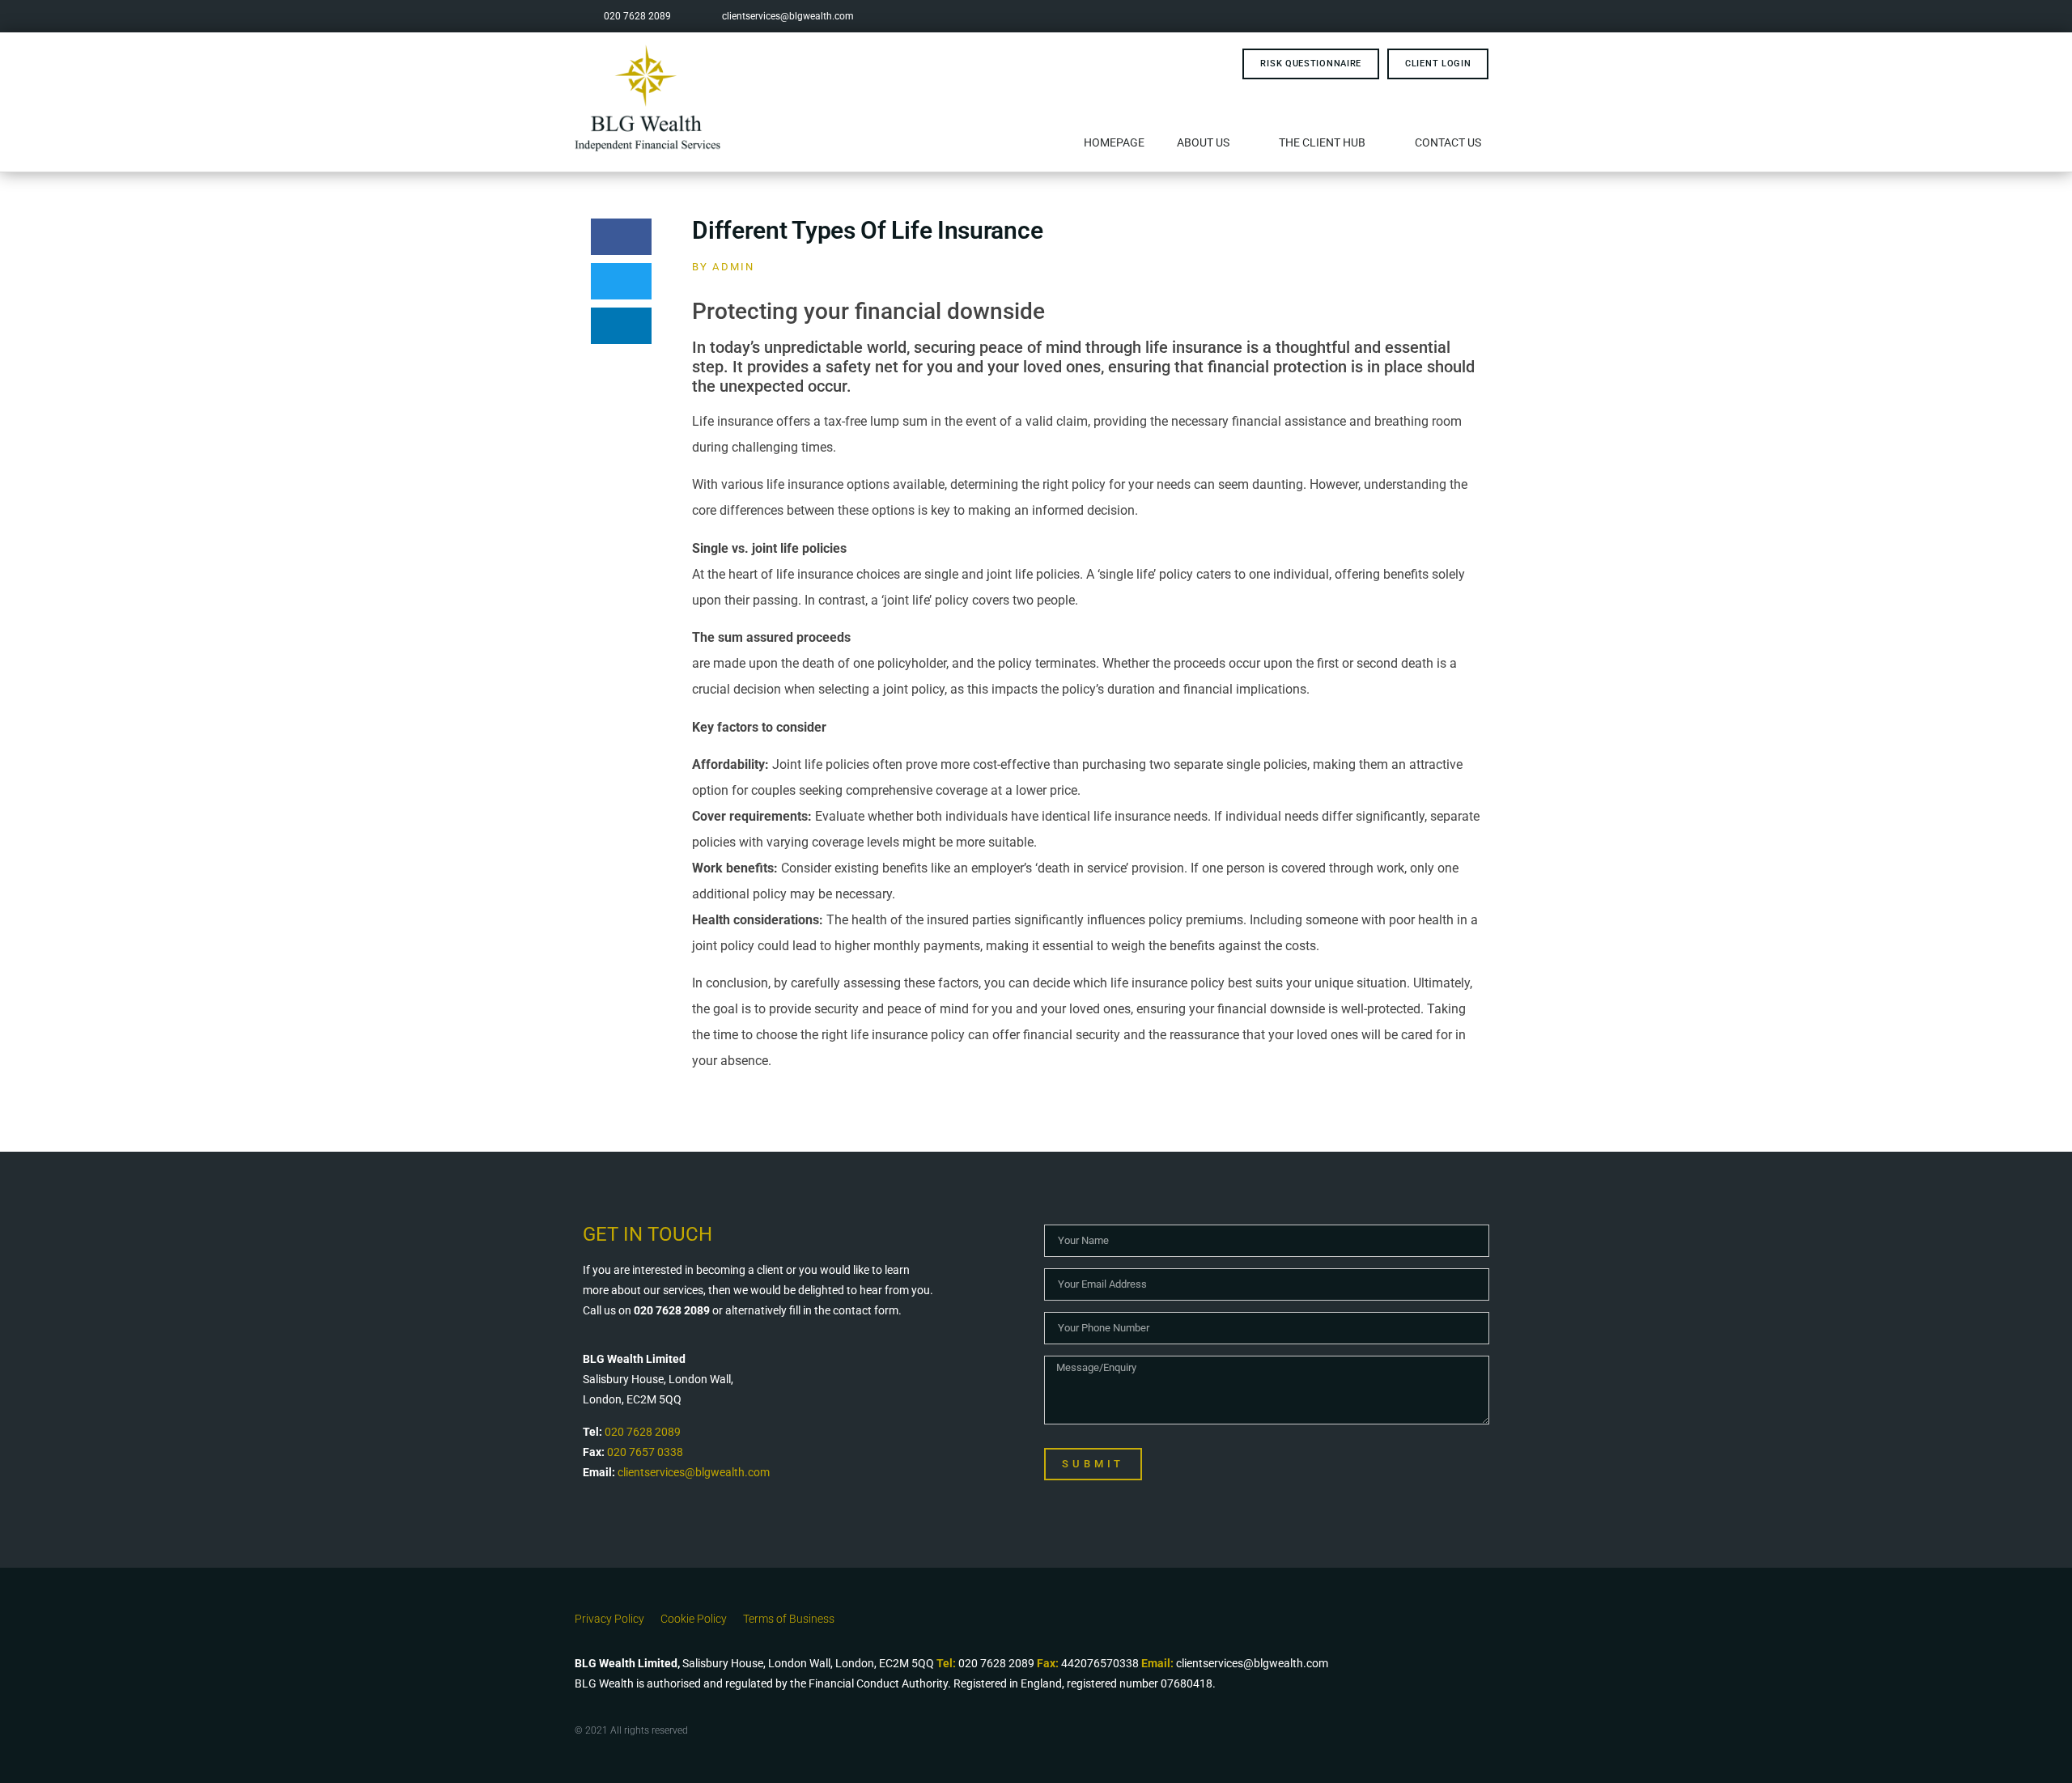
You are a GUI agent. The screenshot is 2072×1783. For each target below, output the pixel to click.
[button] (621, 237)
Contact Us (1448, 142)
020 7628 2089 (643, 1432)
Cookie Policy (694, 1619)
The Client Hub (1322, 142)
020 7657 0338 (645, 1452)
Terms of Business (789, 1619)
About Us (1203, 142)
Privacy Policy (609, 1619)
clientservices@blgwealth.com (694, 1472)
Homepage (1114, 142)
